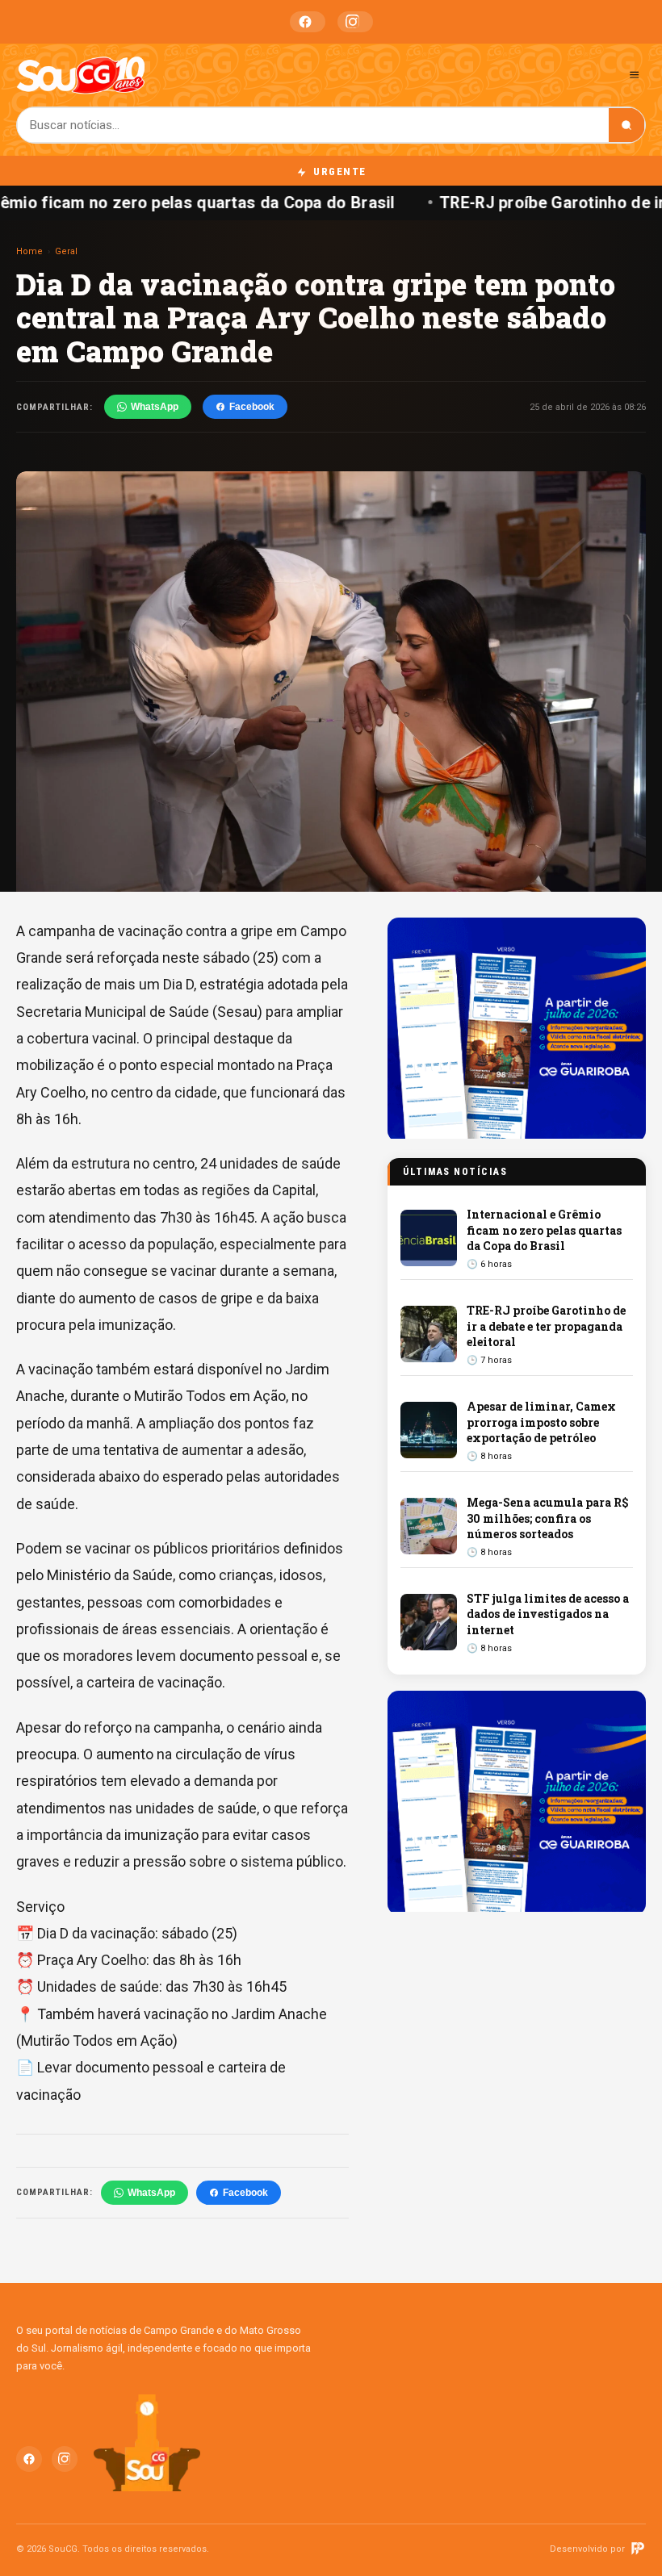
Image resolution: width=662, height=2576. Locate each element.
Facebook (308, 22)
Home (29, 251)
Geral (66, 251)
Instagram (355, 22)
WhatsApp (155, 407)
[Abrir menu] (634, 75)
